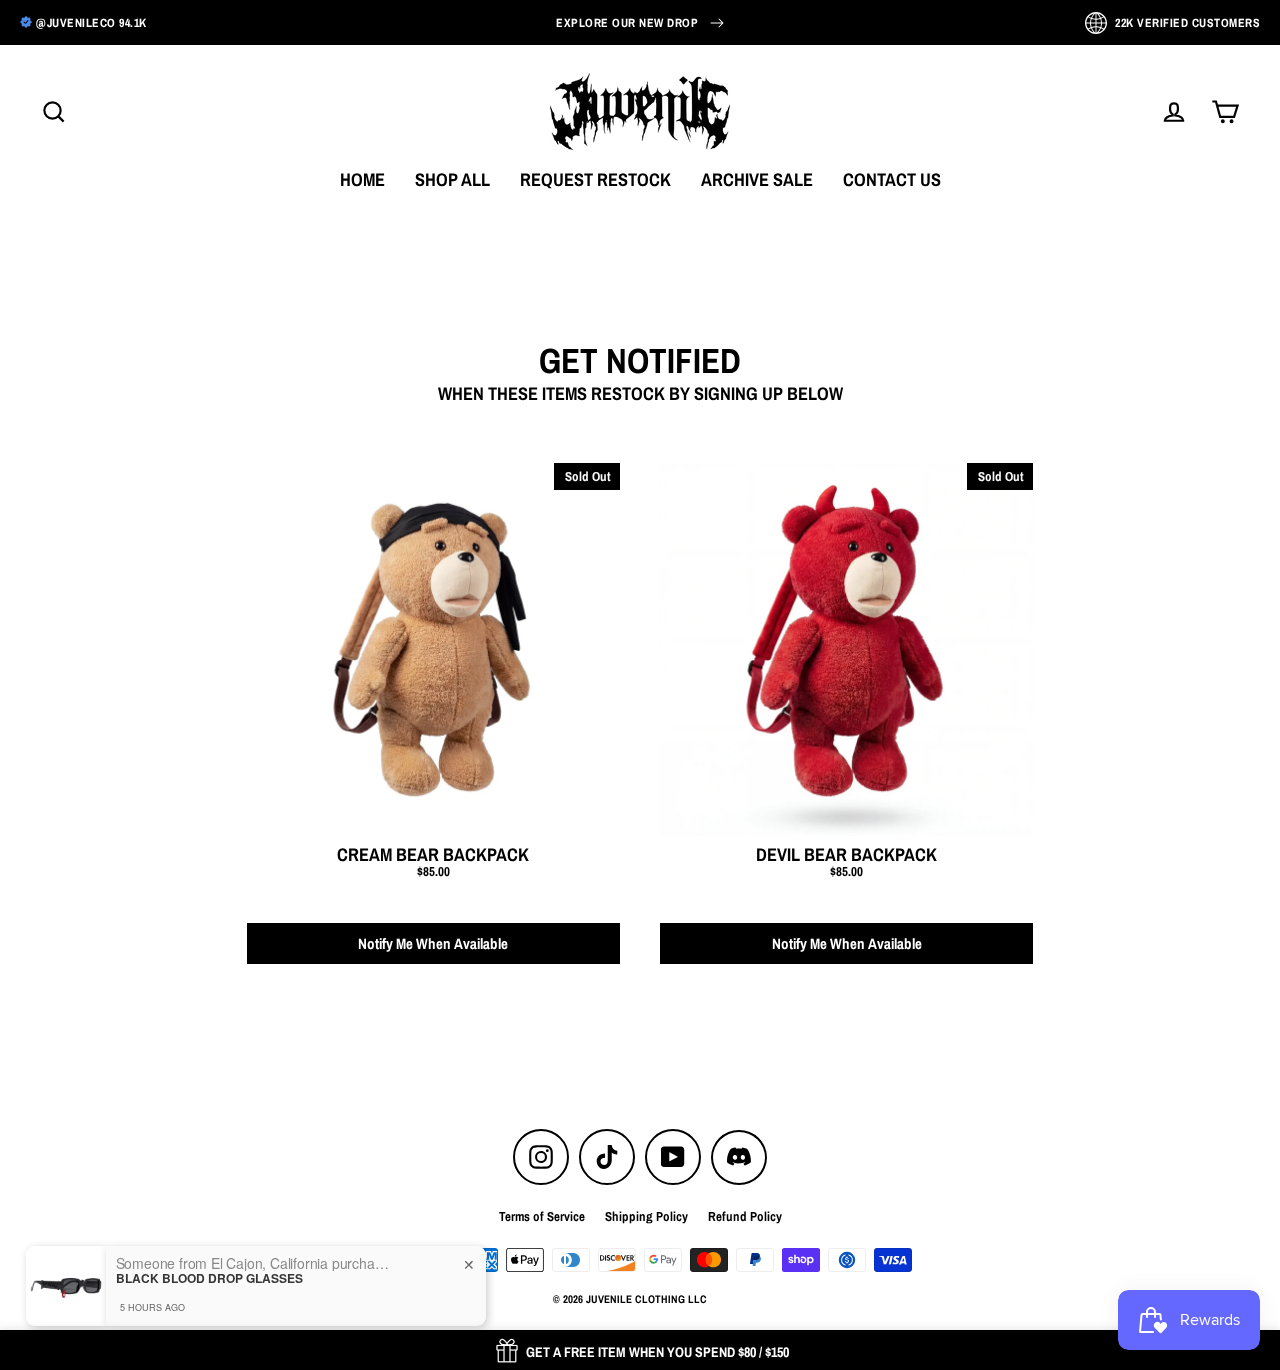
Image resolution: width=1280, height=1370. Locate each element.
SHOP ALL (452, 179)
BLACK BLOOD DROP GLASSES (209, 1278)
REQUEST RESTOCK (595, 179)
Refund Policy (745, 1216)
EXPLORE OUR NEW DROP (627, 23)
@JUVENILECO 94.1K (91, 23)
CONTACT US (892, 179)
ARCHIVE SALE (757, 179)
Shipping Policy (646, 1216)
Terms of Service (542, 1216)
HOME (362, 179)
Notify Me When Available (433, 943)
